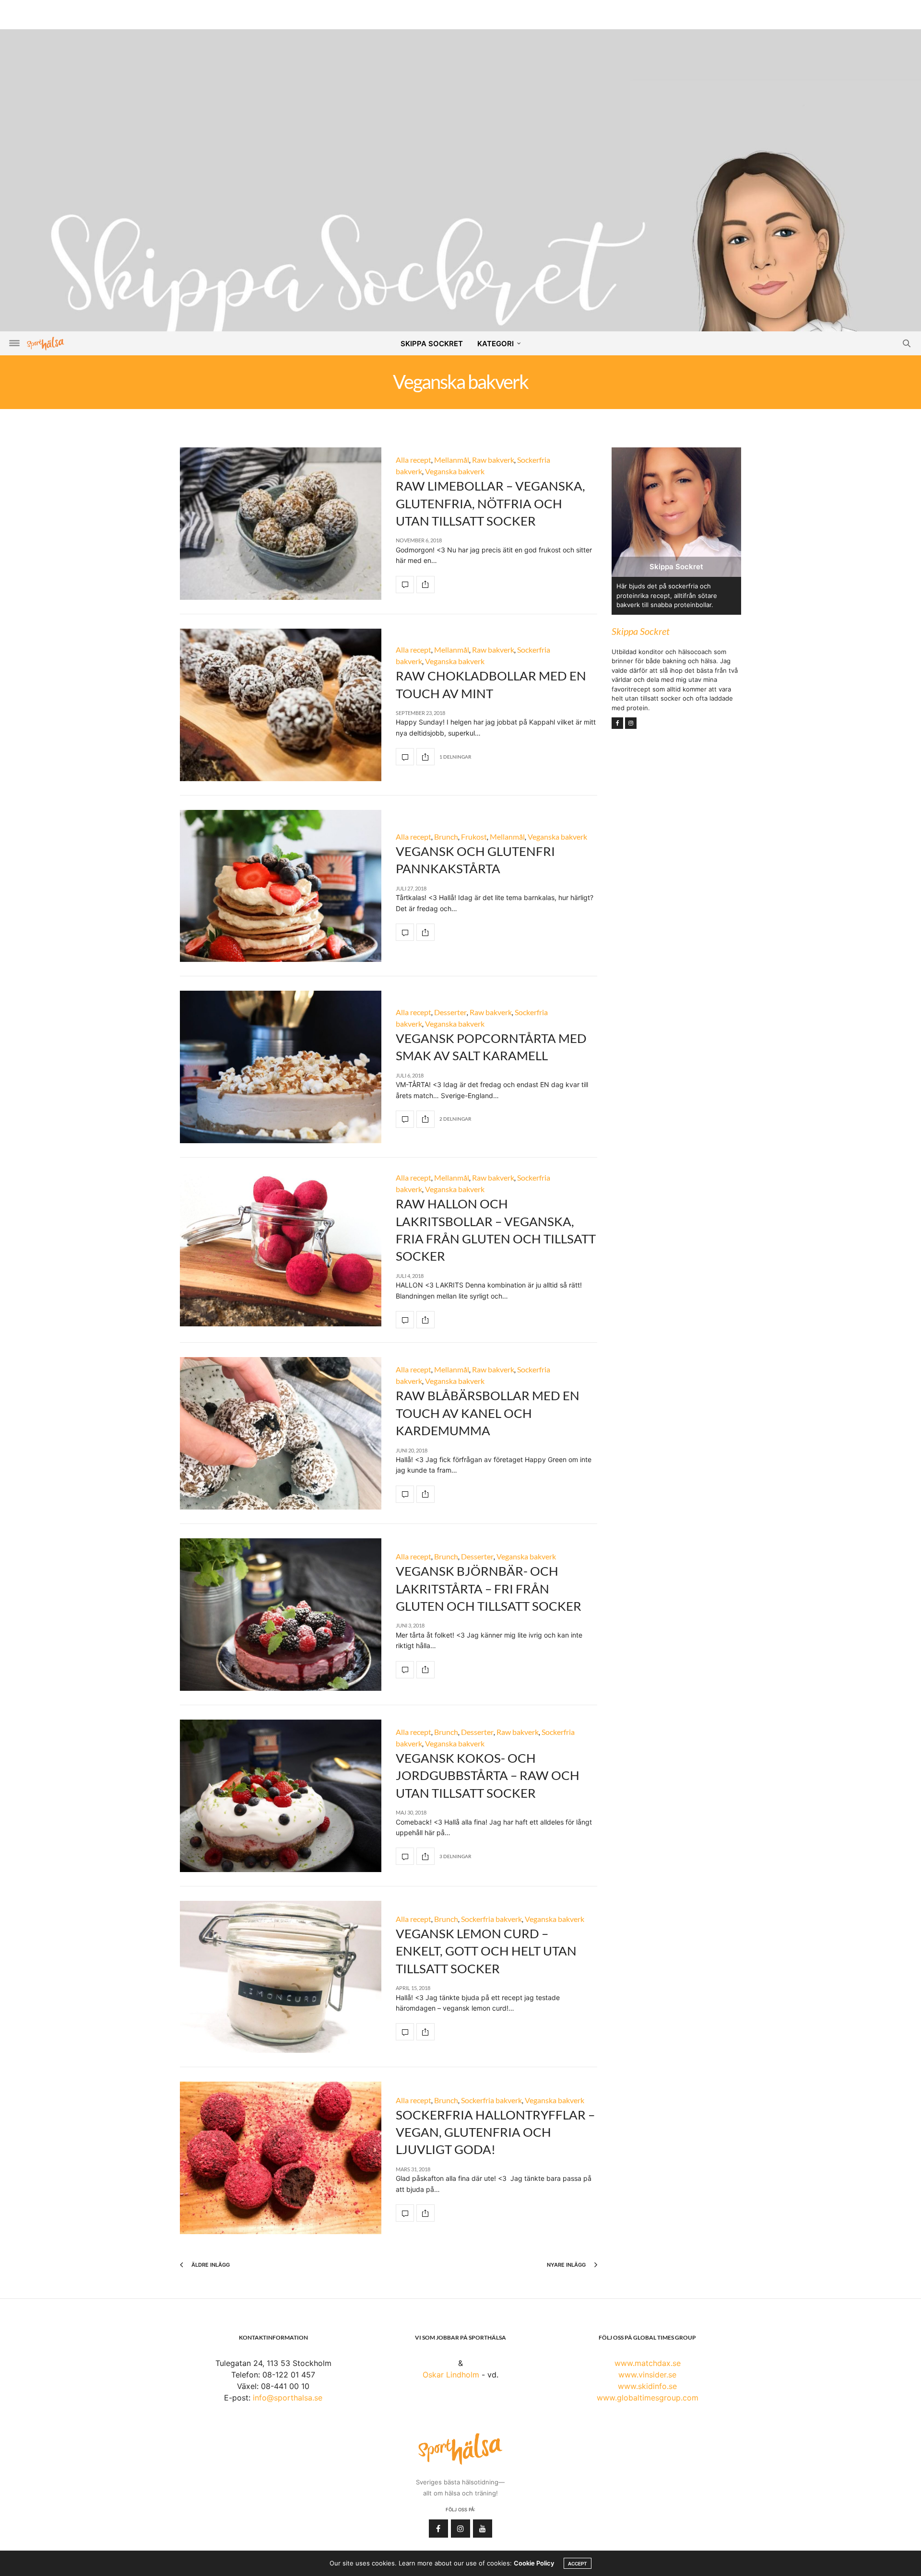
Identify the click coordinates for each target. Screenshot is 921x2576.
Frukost (474, 837)
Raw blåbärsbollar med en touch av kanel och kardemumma (488, 1413)
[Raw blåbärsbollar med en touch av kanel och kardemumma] (281, 1433)
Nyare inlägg (567, 2265)
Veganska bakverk (455, 471)
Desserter (450, 1012)
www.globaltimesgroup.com (648, 2398)
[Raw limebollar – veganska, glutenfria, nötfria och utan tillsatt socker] (281, 524)
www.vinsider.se (647, 2375)
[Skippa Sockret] (460, 287)
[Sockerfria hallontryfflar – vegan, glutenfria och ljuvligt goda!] (281, 2158)
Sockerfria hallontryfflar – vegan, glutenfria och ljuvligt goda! (495, 2132)
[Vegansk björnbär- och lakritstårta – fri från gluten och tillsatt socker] (281, 1615)
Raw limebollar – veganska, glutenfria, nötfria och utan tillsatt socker (490, 503)
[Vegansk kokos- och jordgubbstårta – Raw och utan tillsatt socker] (281, 1796)
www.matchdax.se (648, 2363)
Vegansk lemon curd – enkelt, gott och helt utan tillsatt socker (486, 1951)
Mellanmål (452, 460)
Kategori (496, 344)
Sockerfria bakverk (491, 1919)
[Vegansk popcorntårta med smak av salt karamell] (281, 1067)
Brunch (446, 837)
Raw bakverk (493, 460)
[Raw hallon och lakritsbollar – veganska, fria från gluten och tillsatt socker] (281, 1250)
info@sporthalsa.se (288, 2398)
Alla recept (413, 460)
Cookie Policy (534, 2563)
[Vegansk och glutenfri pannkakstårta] (281, 886)
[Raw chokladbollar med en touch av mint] (281, 705)
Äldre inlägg (210, 2265)
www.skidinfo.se (647, 2386)
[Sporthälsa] (46, 344)
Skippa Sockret (432, 344)
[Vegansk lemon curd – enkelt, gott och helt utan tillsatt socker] (281, 1977)
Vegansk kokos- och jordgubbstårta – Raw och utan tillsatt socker (488, 1775)
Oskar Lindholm (451, 2375)
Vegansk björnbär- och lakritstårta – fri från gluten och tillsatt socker (489, 1588)
